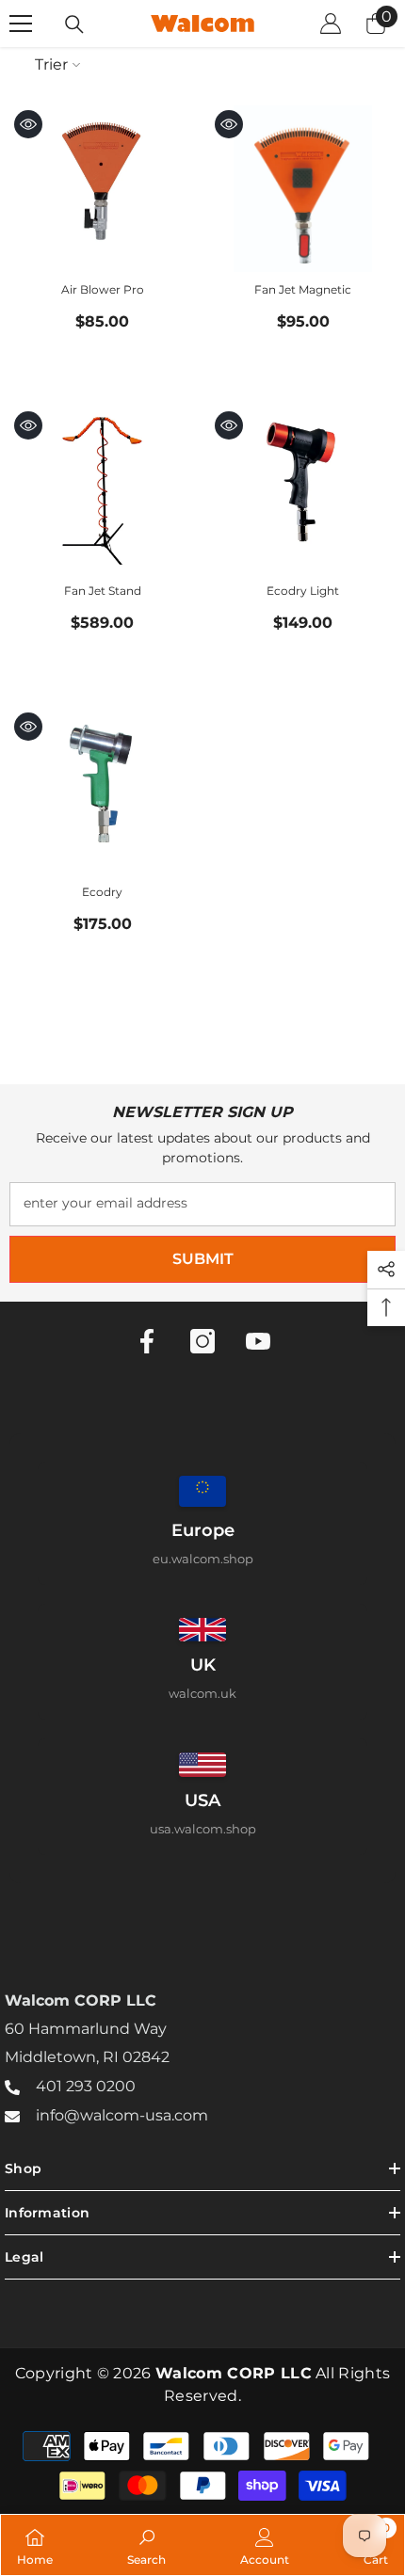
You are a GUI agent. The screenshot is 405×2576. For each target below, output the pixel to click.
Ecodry (102, 892)
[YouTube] (258, 1341)
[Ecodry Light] (303, 490)
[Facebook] (147, 1341)
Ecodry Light (303, 591)
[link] (146, 2545)
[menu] (21, 24)
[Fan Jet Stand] (102, 490)
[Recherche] (74, 24)
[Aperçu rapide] (28, 124)
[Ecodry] (102, 791)
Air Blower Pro (103, 289)
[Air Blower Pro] (102, 189)
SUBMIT (203, 1259)
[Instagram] (202, 1341)
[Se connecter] (331, 24)
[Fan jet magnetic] (303, 189)
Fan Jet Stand (103, 591)
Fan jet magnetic (303, 289)
